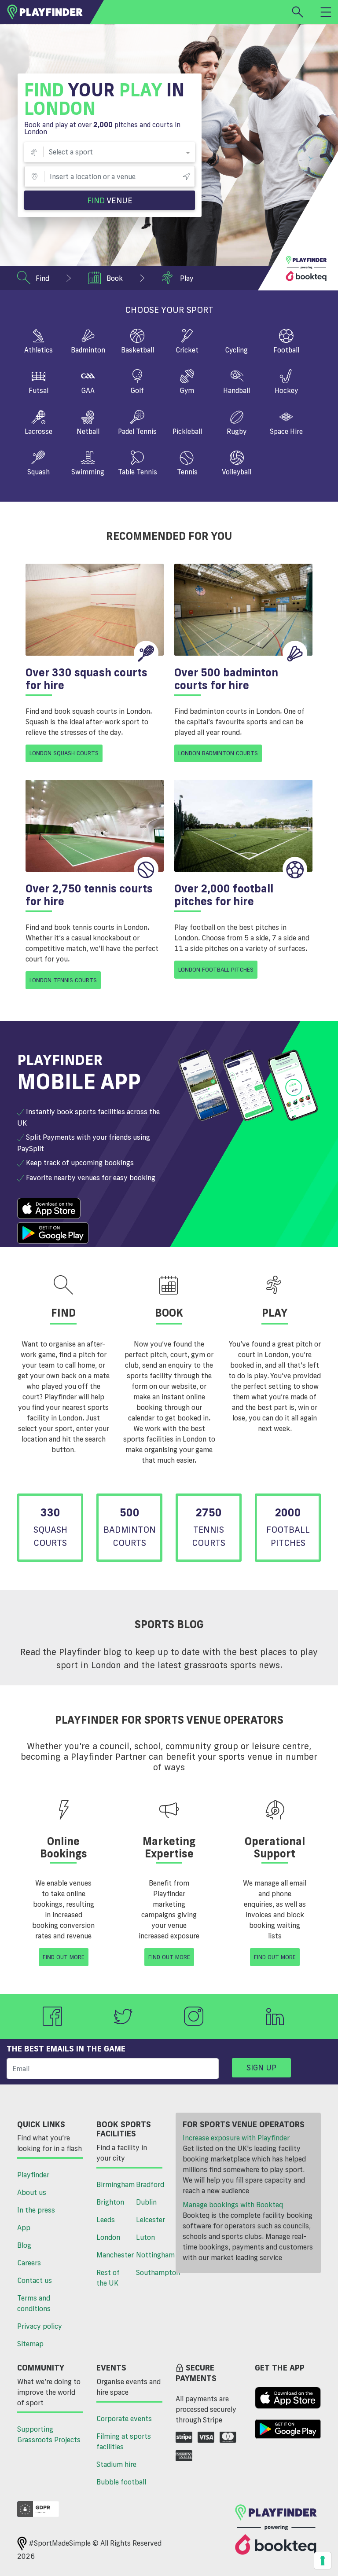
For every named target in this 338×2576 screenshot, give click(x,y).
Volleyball (237, 472)
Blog (24, 2245)
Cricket (187, 350)
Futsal (39, 390)
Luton (145, 2237)
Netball (88, 431)
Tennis (187, 472)
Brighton (110, 2202)
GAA (88, 390)
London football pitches (216, 969)
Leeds (106, 2220)
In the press (36, 2210)
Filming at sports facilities (124, 2441)
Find (110, 200)
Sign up (261, 2067)
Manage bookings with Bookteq (233, 2205)
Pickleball (187, 432)
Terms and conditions (34, 2303)
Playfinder (33, 2175)
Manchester (113, 2255)
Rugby (237, 431)
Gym (187, 390)
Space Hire (286, 431)
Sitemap (30, 2344)
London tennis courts (63, 980)
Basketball (138, 350)
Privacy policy (40, 2326)
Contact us (35, 2280)
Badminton (88, 350)
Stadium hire (116, 2464)
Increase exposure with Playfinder (236, 2138)
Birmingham (113, 2184)
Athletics (39, 350)
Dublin (146, 2202)
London (108, 2237)
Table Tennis (138, 472)
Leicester (151, 2220)
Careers (29, 2263)
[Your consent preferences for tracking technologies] (323, 2561)
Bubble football (121, 2482)
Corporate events (124, 2418)
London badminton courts (218, 753)
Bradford (150, 2184)
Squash (39, 472)
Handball (237, 390)
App (24, 2227)
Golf (137, 390)
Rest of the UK (108, 2278)
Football (286, 350)
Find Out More (64, 1957)
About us (32, 2192)
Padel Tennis (137, 431)
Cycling (237, 351)
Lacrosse (39, 431)
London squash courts (64, 753)
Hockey (286, 390)
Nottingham (152, 2255)
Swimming (88, 472)
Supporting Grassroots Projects (49, 2434)
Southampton (152, 2272)
